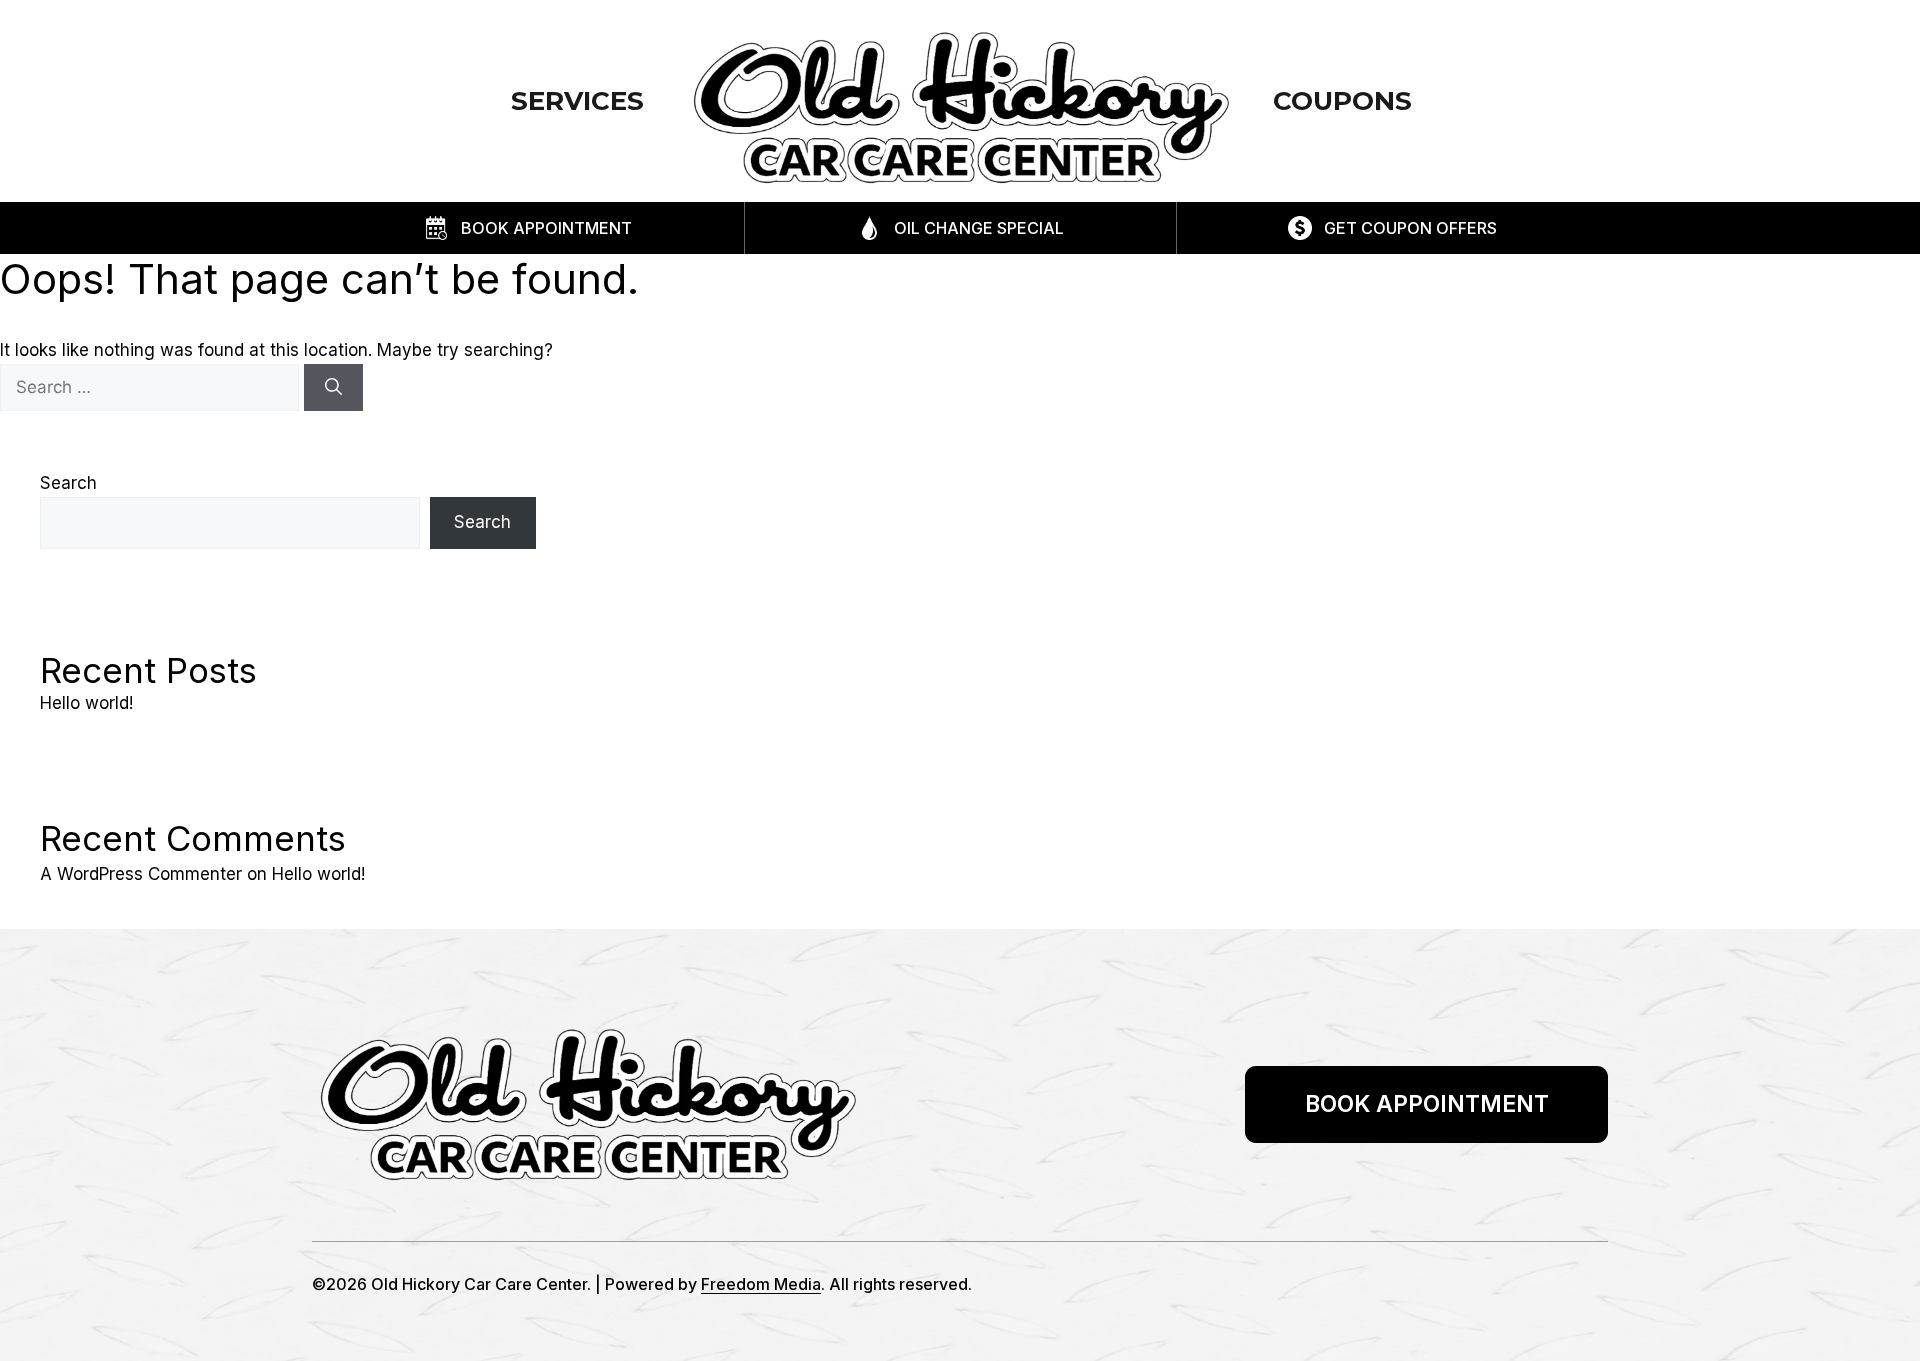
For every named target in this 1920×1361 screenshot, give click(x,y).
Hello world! (86, 703)
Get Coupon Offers (1410, 228)
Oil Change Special (979, 228)
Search (68, 483)
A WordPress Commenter (141, 874)
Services (577, 101)
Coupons (1342, 101)
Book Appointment (546, 228)
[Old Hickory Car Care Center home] (960, 107)
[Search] (333, 388)
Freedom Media (761, 1284)
